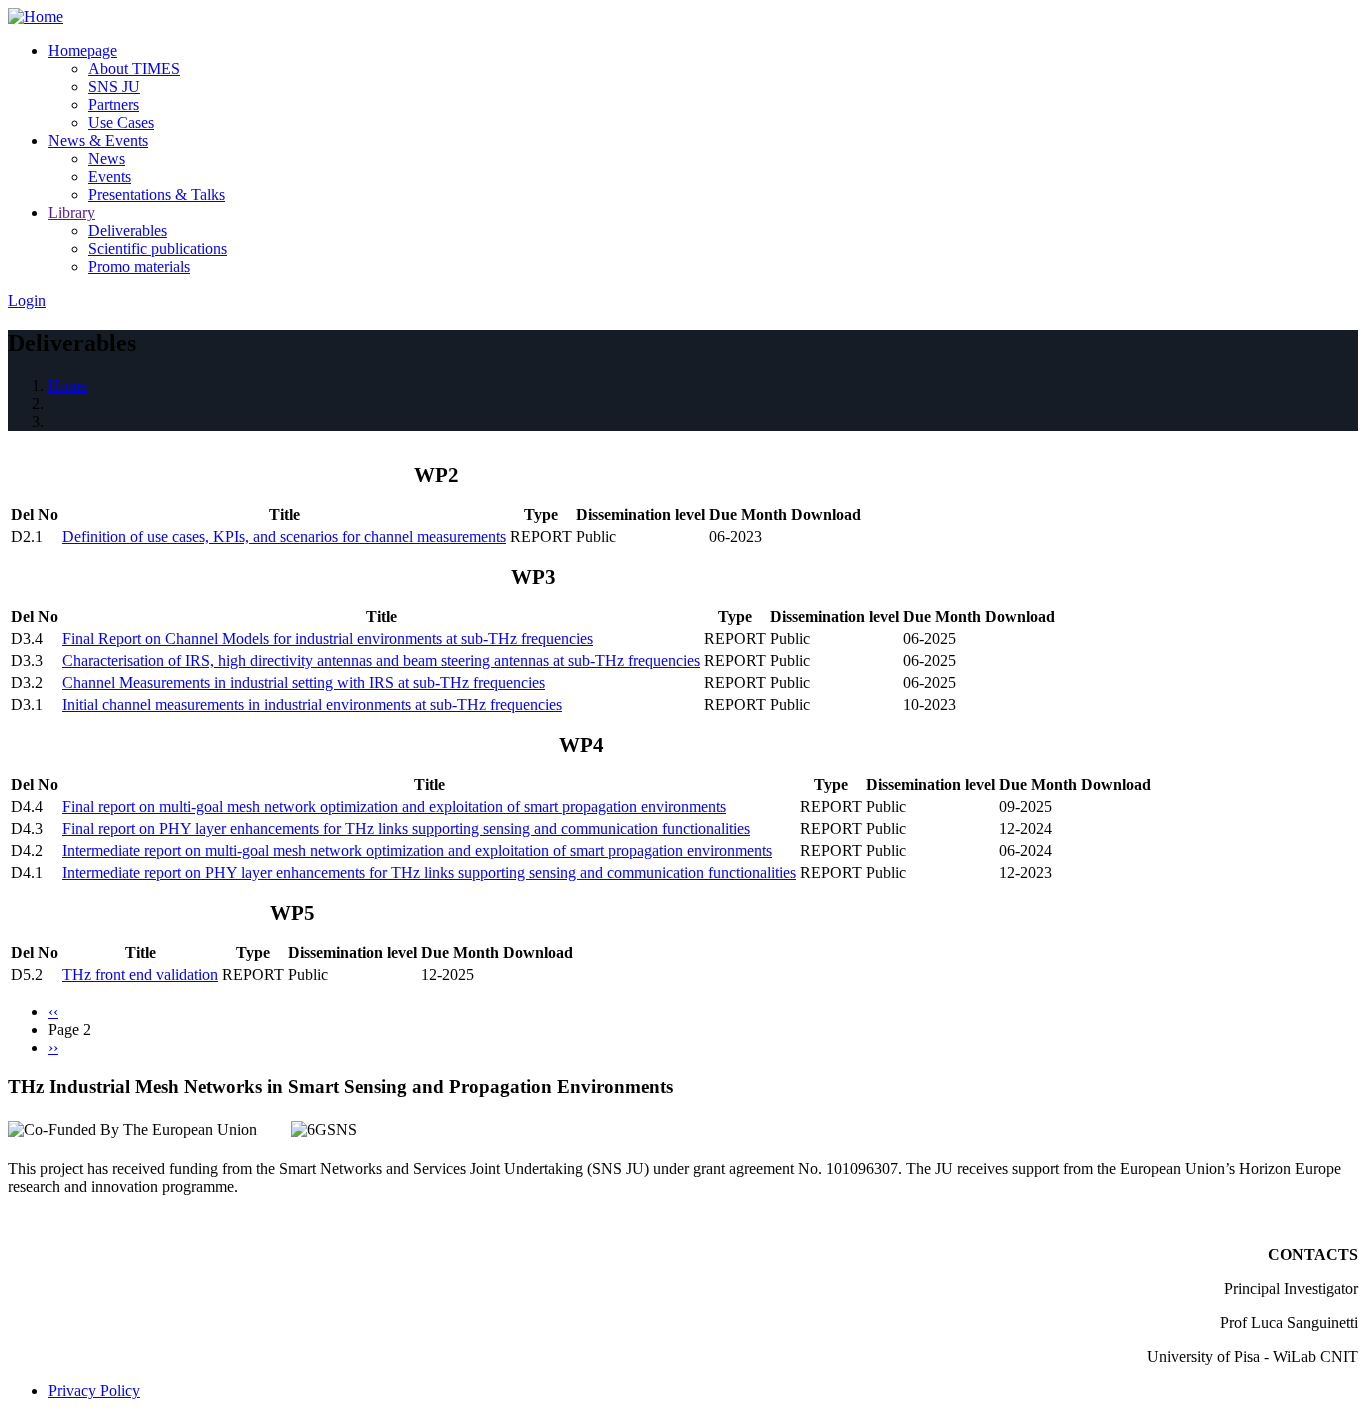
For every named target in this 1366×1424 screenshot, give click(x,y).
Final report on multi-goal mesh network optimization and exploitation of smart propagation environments (394, 806)
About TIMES (134, 68)
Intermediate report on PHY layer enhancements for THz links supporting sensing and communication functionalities (429, 872)
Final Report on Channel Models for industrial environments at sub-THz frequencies (327, 638)
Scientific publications (157, 248)
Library (71, 212)
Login (27, 300)
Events (109, 176)
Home (67, 385)
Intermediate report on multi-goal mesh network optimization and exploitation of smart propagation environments (417, 850)
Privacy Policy (94, 1390)
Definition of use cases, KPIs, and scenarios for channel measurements (284, 536)
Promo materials (139, 266)
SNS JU (114, 86)
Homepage (82, 50)
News (106, 158)
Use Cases (121, 122)
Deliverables (127, 230)
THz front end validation (140, 974)
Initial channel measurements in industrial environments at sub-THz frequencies (312, 704)
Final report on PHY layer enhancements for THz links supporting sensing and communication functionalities (406, 828)
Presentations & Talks (156, 194)
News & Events (98, 140)
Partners (113, 104)
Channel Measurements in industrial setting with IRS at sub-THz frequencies (303, 682)
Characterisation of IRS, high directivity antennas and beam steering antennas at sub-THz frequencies (381, 660)
